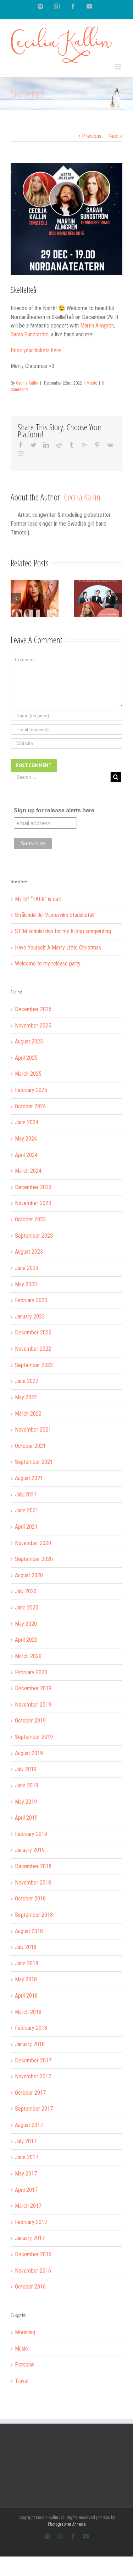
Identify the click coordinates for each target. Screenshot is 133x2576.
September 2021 (34, 1462)
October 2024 (30, 1106)
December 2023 (33, 1187)
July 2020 (26, 1591)
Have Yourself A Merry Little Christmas (58, 948)
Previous (92, 136)
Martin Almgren (97, 326)
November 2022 (33, 1349)
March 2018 (28, 2012)
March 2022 (28, 1414)
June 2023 (27, 1268)
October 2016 (30, 2287)
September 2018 (34, 1915)
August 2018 (29, 1931)
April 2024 (26, 1155)
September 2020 (34, 1559)
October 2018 (30, 1899)
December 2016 (33, 2254)
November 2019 (33, 1705)
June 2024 (27, 1122)
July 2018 (26, 1947)
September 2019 (34, 1737)
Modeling (25, 2332)
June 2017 (27, 2157)
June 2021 (27, 1510)
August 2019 (29, 1753)
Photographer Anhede (67, 2524)
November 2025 (33, 1026)
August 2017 (29, 2125)
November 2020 (33, 1543)
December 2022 (33, 1332)
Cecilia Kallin (27, 383)
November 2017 (33, 2076)
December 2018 (33, 1866)
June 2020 (27, 1608)
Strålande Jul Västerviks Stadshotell (55, 915)
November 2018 (33, 1883)
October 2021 (30, 1446)
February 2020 (31, 1672)
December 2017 (33, 2060)
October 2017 (30, 2093)
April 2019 (26, 1818)
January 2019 (30, 1850)
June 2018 (27, 1963)
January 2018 (30, 2044)
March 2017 (28, 2206)
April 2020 (26, 1640)
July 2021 (26, 1494)
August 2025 (29, 1041)
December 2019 (33, 1688)
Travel (22, 2381)
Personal (25, 2365)
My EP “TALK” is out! (38, 899)
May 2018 (26, 1979)
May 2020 (26, 1624)
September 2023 (34, 1236)
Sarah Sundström (30, 334)
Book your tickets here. (36, 350)
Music (92, 383)
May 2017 (26, 2174)
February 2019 (31, 1834)
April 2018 (26, 1996)
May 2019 (26, 1802)
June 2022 (27, 1381)
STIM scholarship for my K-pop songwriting (63, 931)
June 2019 (27, 1785)
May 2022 (26, 1397)
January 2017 (30, 2238)
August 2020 (29, 1575)
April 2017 (26, 2190)
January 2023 (30, 1317)
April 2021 (26, 1527)
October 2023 (30, 1219)
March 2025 (28, 1074)
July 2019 (26, 1769)
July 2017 (26, 2141)
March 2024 (28, 1171)
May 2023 (26, 1284)
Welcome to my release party (48, 964)
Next (113, 136)
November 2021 (33, 1430)
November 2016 (33, 2271)
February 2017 (31, 2222)
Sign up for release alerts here (54, 810)
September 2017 (34, 2109)
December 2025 (33, 1009)
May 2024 (26, 1139)
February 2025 (31, 1090)
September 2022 (34, 1365)
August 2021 (29, 1478)
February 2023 (31, 1300)
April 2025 (26, 1058)
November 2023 (33, 1203)
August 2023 (29, 1252)
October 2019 (30, 1721)
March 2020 (28, 1656)
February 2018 (31, 2028)
